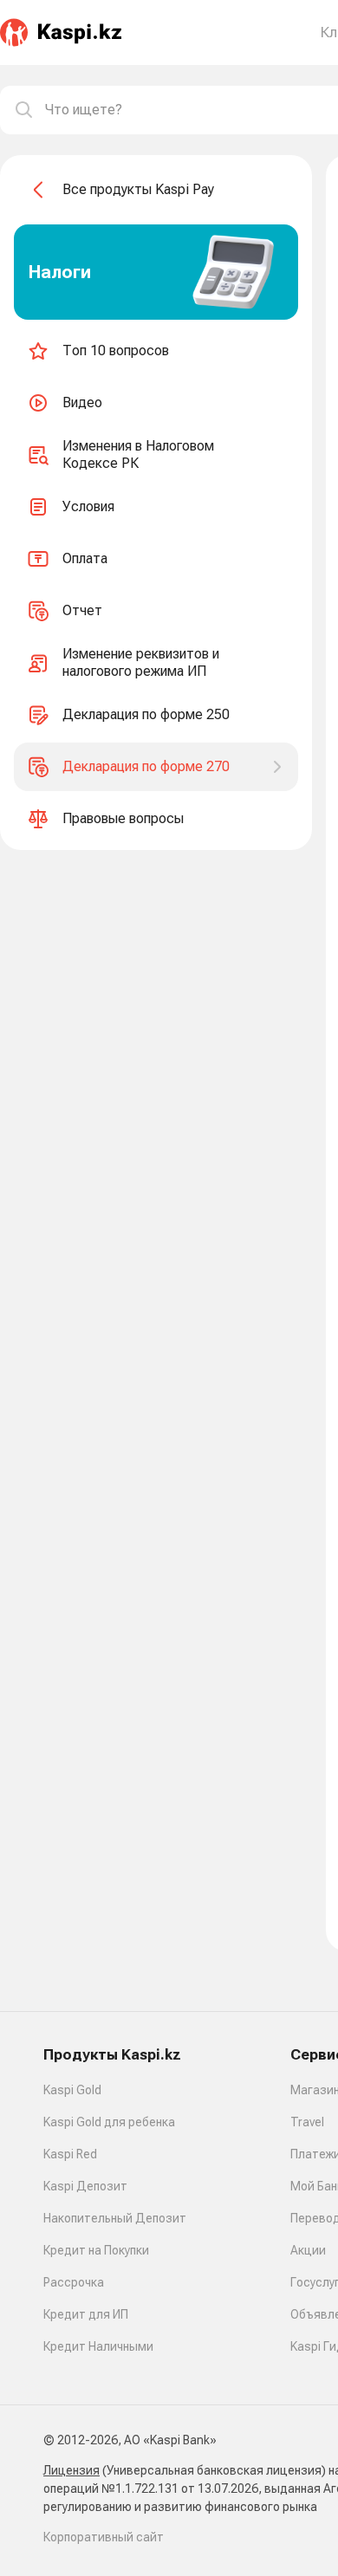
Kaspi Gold (72, 2090)
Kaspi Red (70, 2154)
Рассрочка (74, 2282)
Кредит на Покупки (96, 2250)
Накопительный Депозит (115, 2218)
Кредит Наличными (98, 2346)
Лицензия (71, 2470)
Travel (307, 2122)
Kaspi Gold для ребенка (109, 2122)
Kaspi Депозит (85, 2186)
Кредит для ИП (86, 2314)
